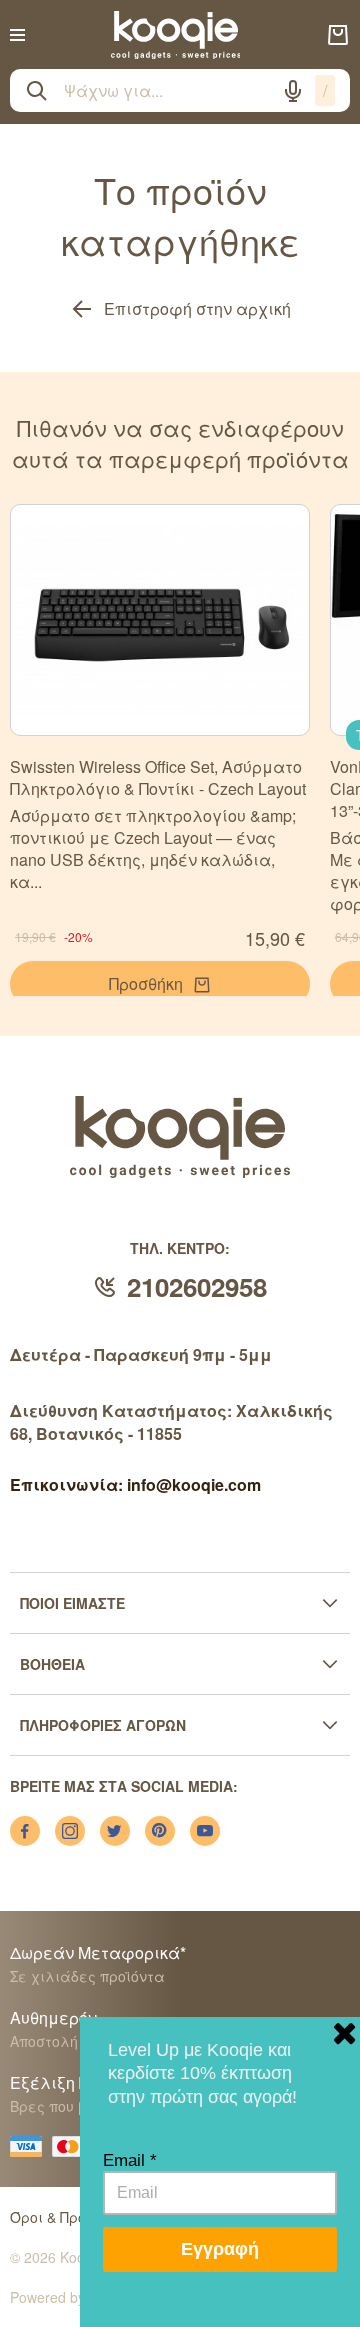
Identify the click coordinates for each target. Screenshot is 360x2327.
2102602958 (197, 1286)
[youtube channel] (205, 1831)
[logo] (176, 35)
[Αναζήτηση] (37, 91)
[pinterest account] (160, 1831)
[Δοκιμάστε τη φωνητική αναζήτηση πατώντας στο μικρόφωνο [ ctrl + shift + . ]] (293, 91)
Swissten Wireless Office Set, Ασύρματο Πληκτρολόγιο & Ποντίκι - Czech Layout (158, 777)
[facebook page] (25, 1831)
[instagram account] (70, 1831)
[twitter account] (115, 1831)
